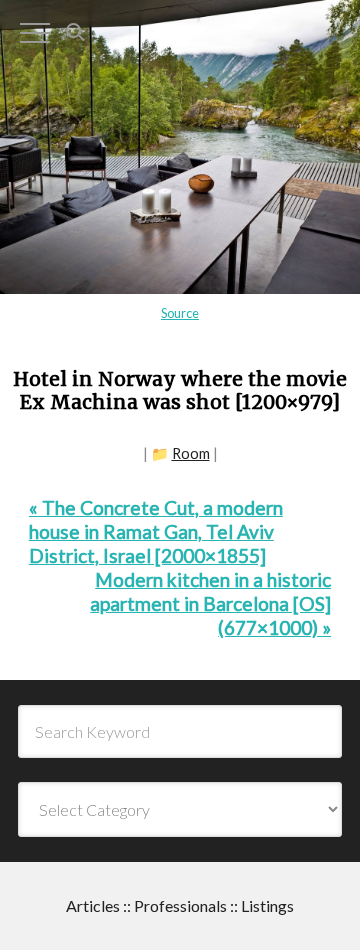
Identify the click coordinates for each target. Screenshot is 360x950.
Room (191, 453)
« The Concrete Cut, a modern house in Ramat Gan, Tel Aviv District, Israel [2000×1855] (156, 531)
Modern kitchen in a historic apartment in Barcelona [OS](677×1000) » (210, 603)
